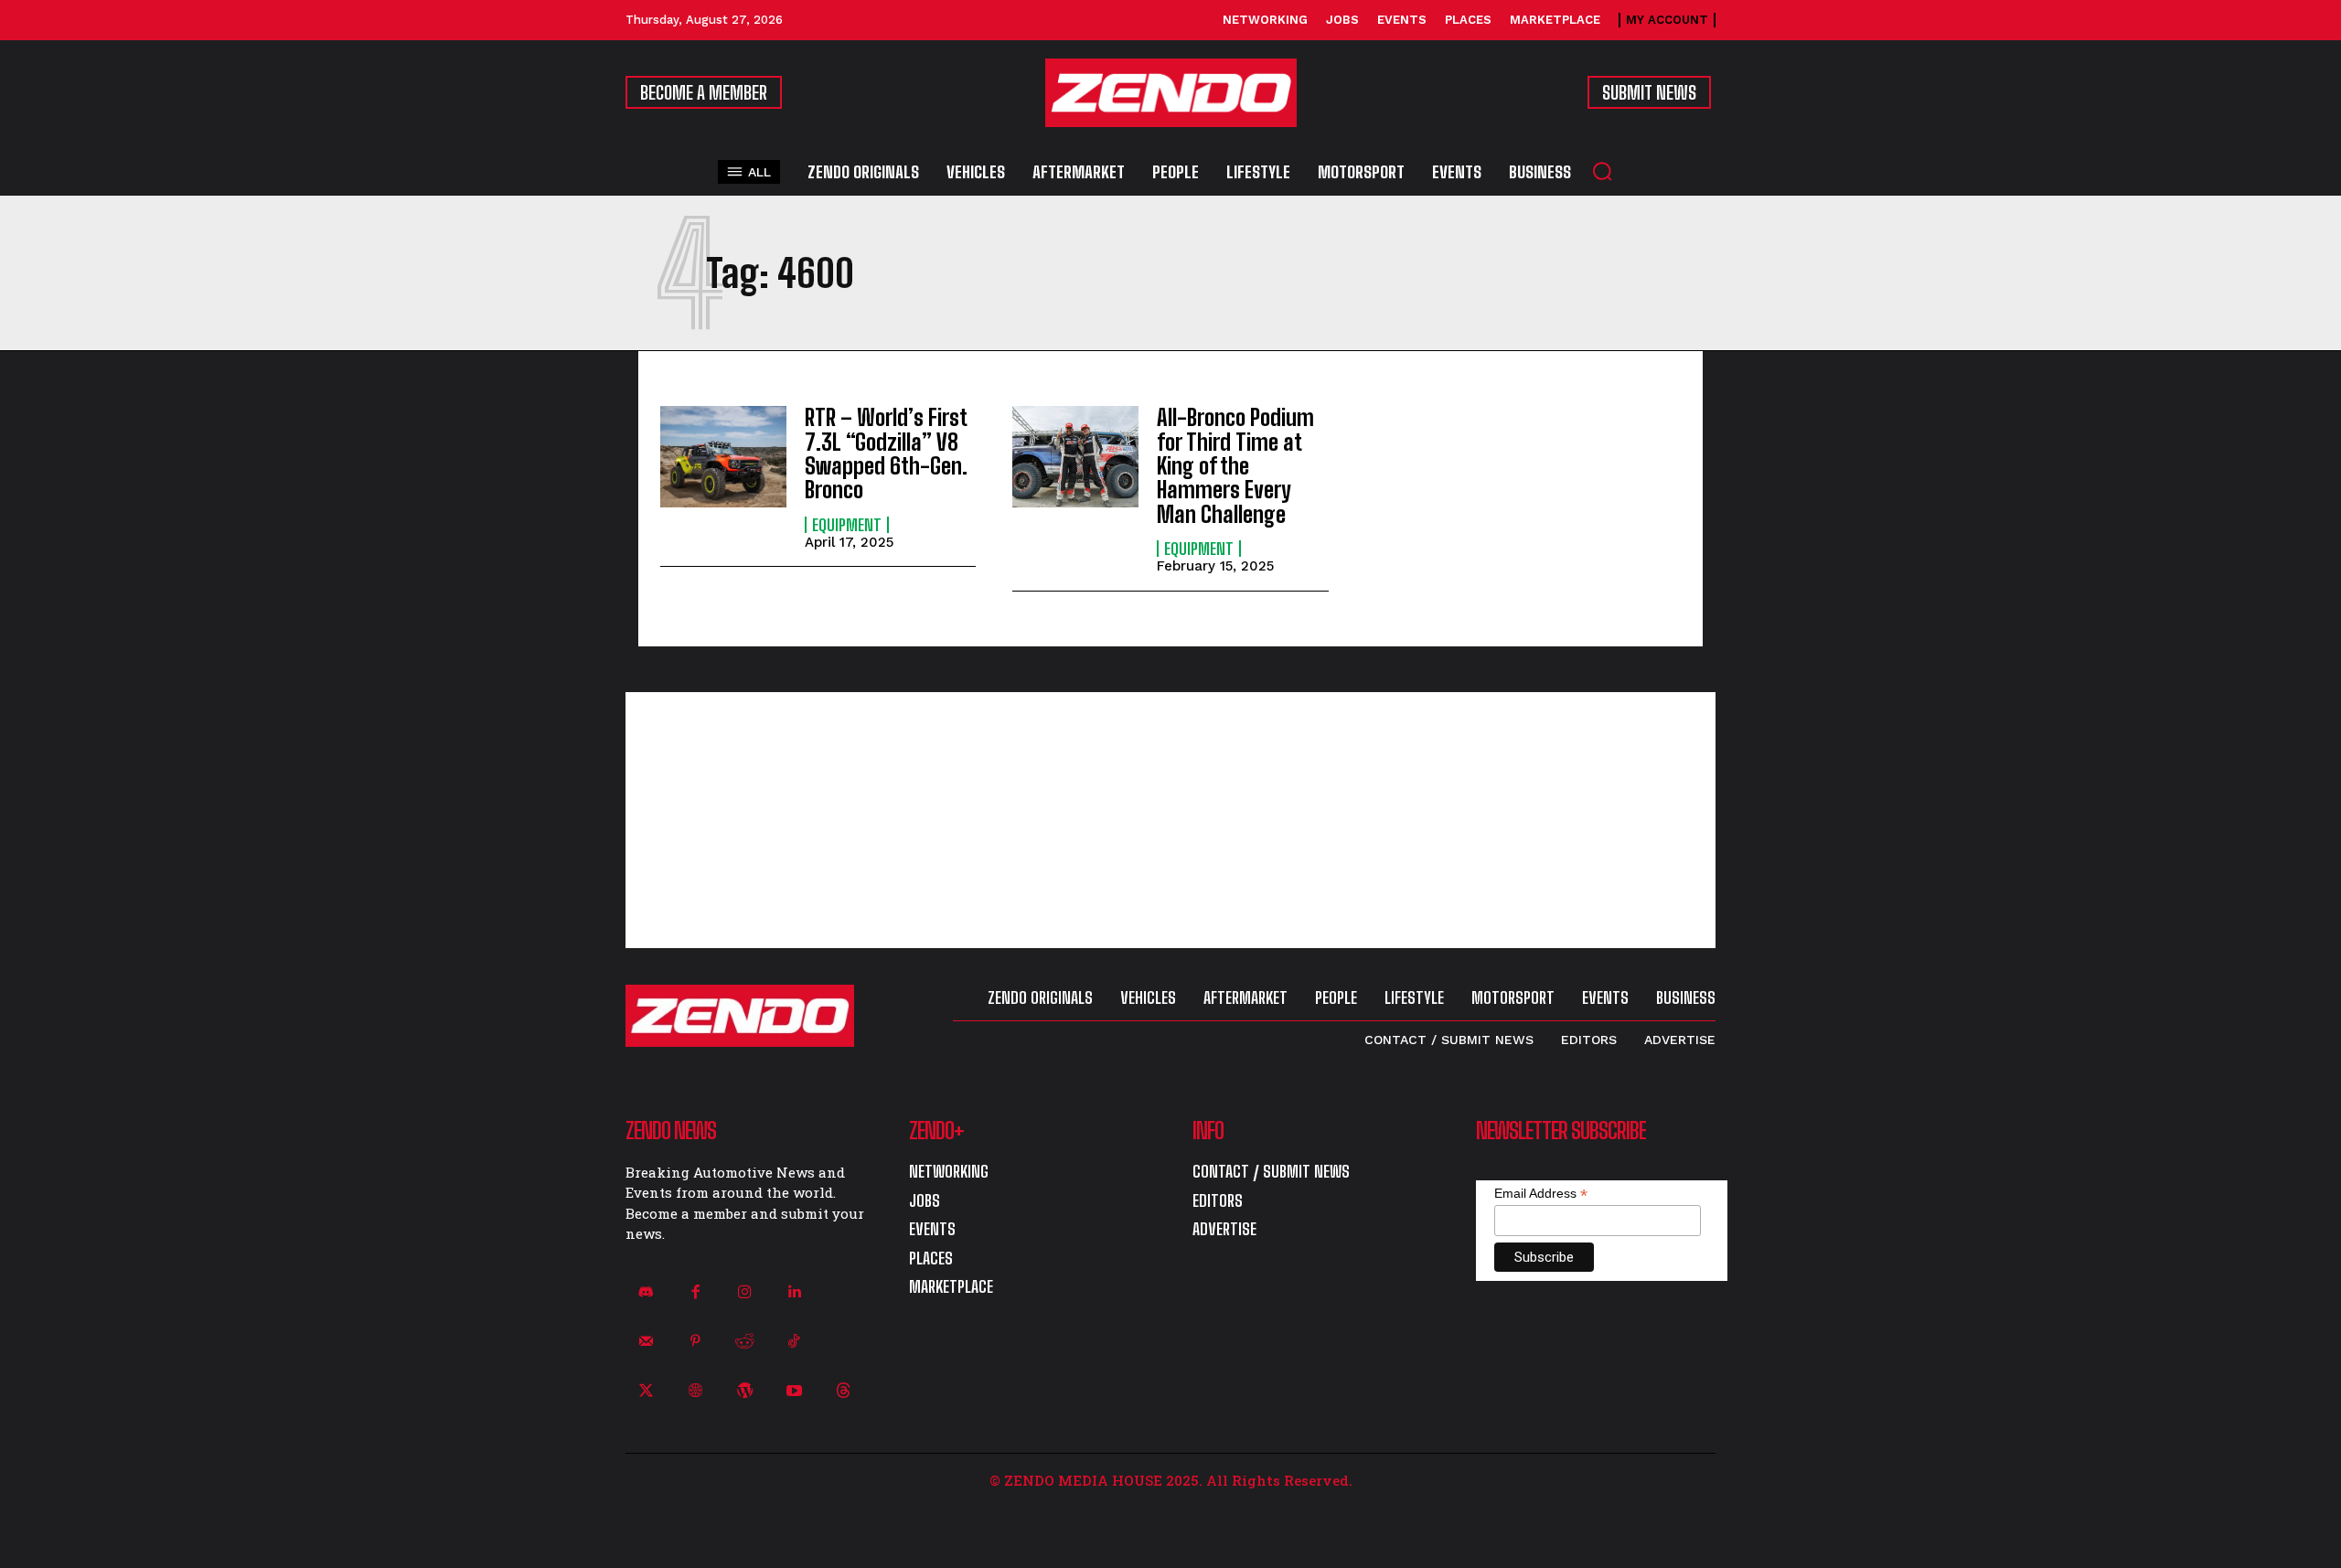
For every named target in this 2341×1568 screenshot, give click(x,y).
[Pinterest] (695, 1341)
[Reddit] (744, 1341)
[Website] (695, 1391)
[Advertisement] (1170, 820)
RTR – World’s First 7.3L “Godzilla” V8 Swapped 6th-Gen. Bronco (886, 453)
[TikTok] (795, 1341)
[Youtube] (795, 1391)
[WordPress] (744, 1391)
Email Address (1541, 1194)
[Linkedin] (795, 1292)
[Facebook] (695, 1292)
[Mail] (646, 1341)
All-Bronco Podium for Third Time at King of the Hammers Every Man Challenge (1235, 466)
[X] (646, 1391)
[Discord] (646, 1292)
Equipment (847, 525)
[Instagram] (744, 1292)
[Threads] (844, 1391)
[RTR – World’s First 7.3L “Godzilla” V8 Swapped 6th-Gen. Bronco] (723, 457)
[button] (1602, 171)
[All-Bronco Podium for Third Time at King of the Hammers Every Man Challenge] (1075, 457)
